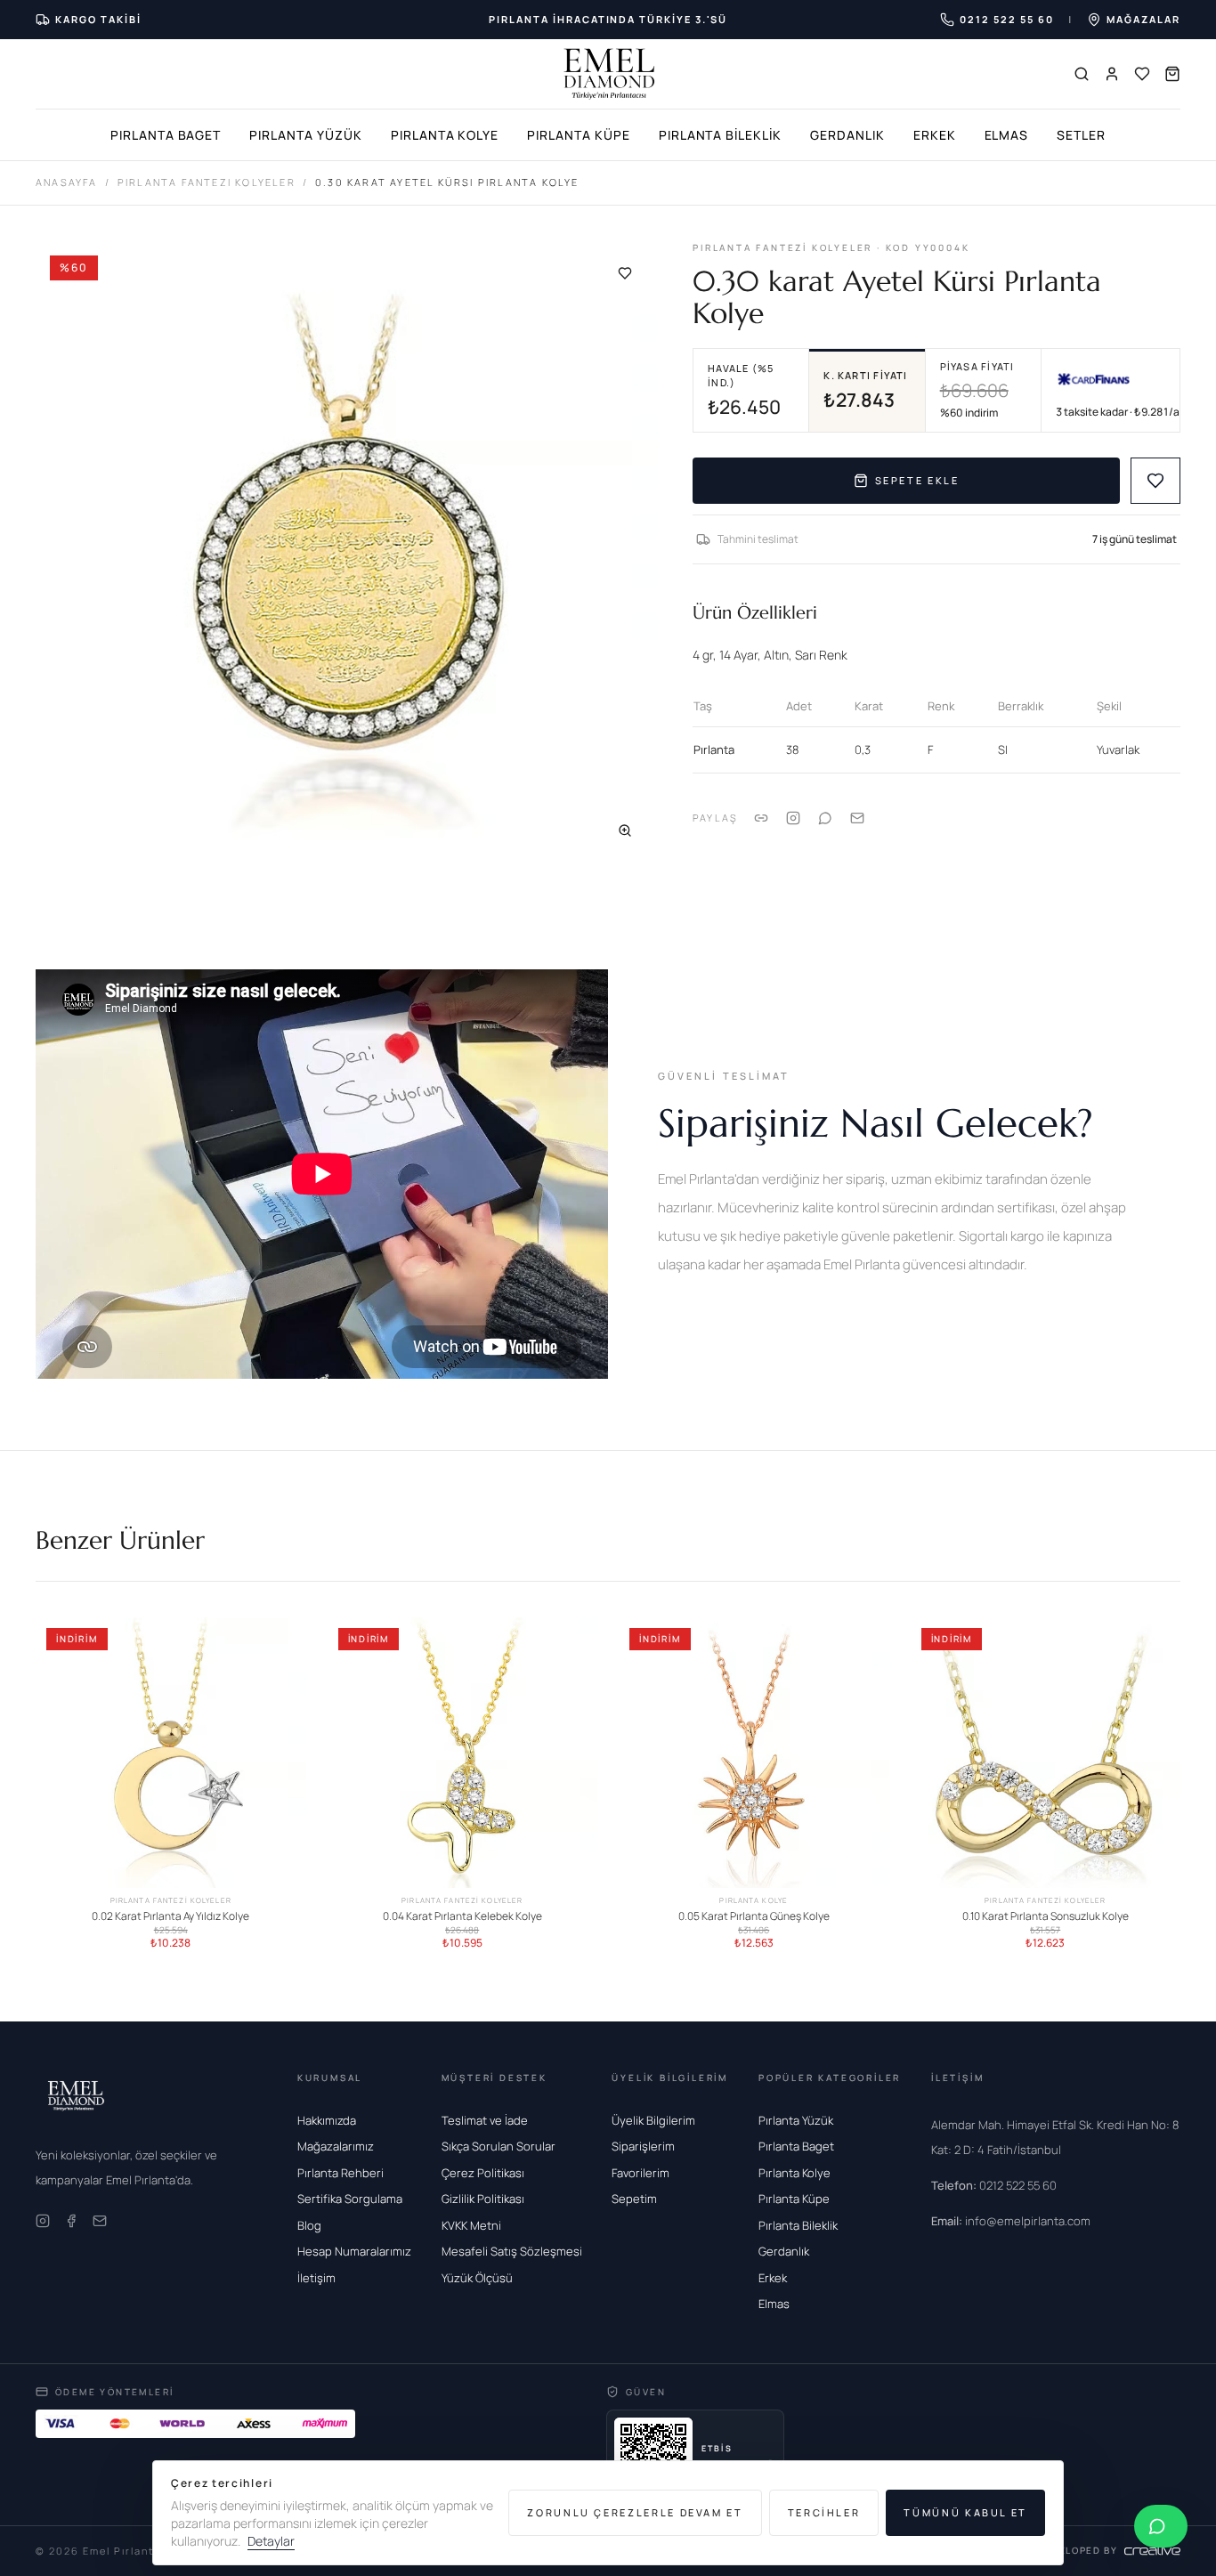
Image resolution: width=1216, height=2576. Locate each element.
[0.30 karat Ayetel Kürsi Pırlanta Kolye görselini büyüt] (346, 552)
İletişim (316, 2278)
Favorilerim (640, 2173)
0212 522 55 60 (994, 2185)
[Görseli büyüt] (625, 830)
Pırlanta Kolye (445, 135)
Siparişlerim (643, 2146)
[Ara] (1082, 74)
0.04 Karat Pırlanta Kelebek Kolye (462, 1916)
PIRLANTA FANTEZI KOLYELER (207, 182)
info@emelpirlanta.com (1011, 2221)
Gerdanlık (847, 135)
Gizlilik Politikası (483, 2199)
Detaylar (271, 2541)
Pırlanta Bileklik (720, 135)
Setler (1081, 135)
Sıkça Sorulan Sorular (499, 2146)
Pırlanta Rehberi (340, 2173)
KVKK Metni (471, 2225)
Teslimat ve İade (485, 2120)
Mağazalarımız (336, 2146)
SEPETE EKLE (917, 480)
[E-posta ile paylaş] (857, 818)
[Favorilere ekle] (625, 273)
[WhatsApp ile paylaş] (825, 818)
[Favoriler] (1142, 74)
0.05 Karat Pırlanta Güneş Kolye (754, 1916)
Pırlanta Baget (166, 135)
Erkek (935, 135)
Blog (309, 2225)
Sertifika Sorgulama (350, 2199)
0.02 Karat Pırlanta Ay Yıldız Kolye (170, 1916)
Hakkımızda (327, 2120)
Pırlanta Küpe (578, 135)
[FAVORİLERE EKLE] (1155, 481)
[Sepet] (1172, 74)
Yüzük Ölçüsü (477, 2278)
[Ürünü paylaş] (793, 818)
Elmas (1007, 135)
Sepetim (634, 2199)
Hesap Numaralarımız (354, 2251)
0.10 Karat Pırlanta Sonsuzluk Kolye (1046, 1916)
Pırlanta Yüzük (305, 135)
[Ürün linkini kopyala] (761, 818)
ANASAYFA (67, 182)
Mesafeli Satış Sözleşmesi (512, 2251)
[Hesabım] (1112, 74)
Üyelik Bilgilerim (653, 2120)
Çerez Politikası (483, 2173)
